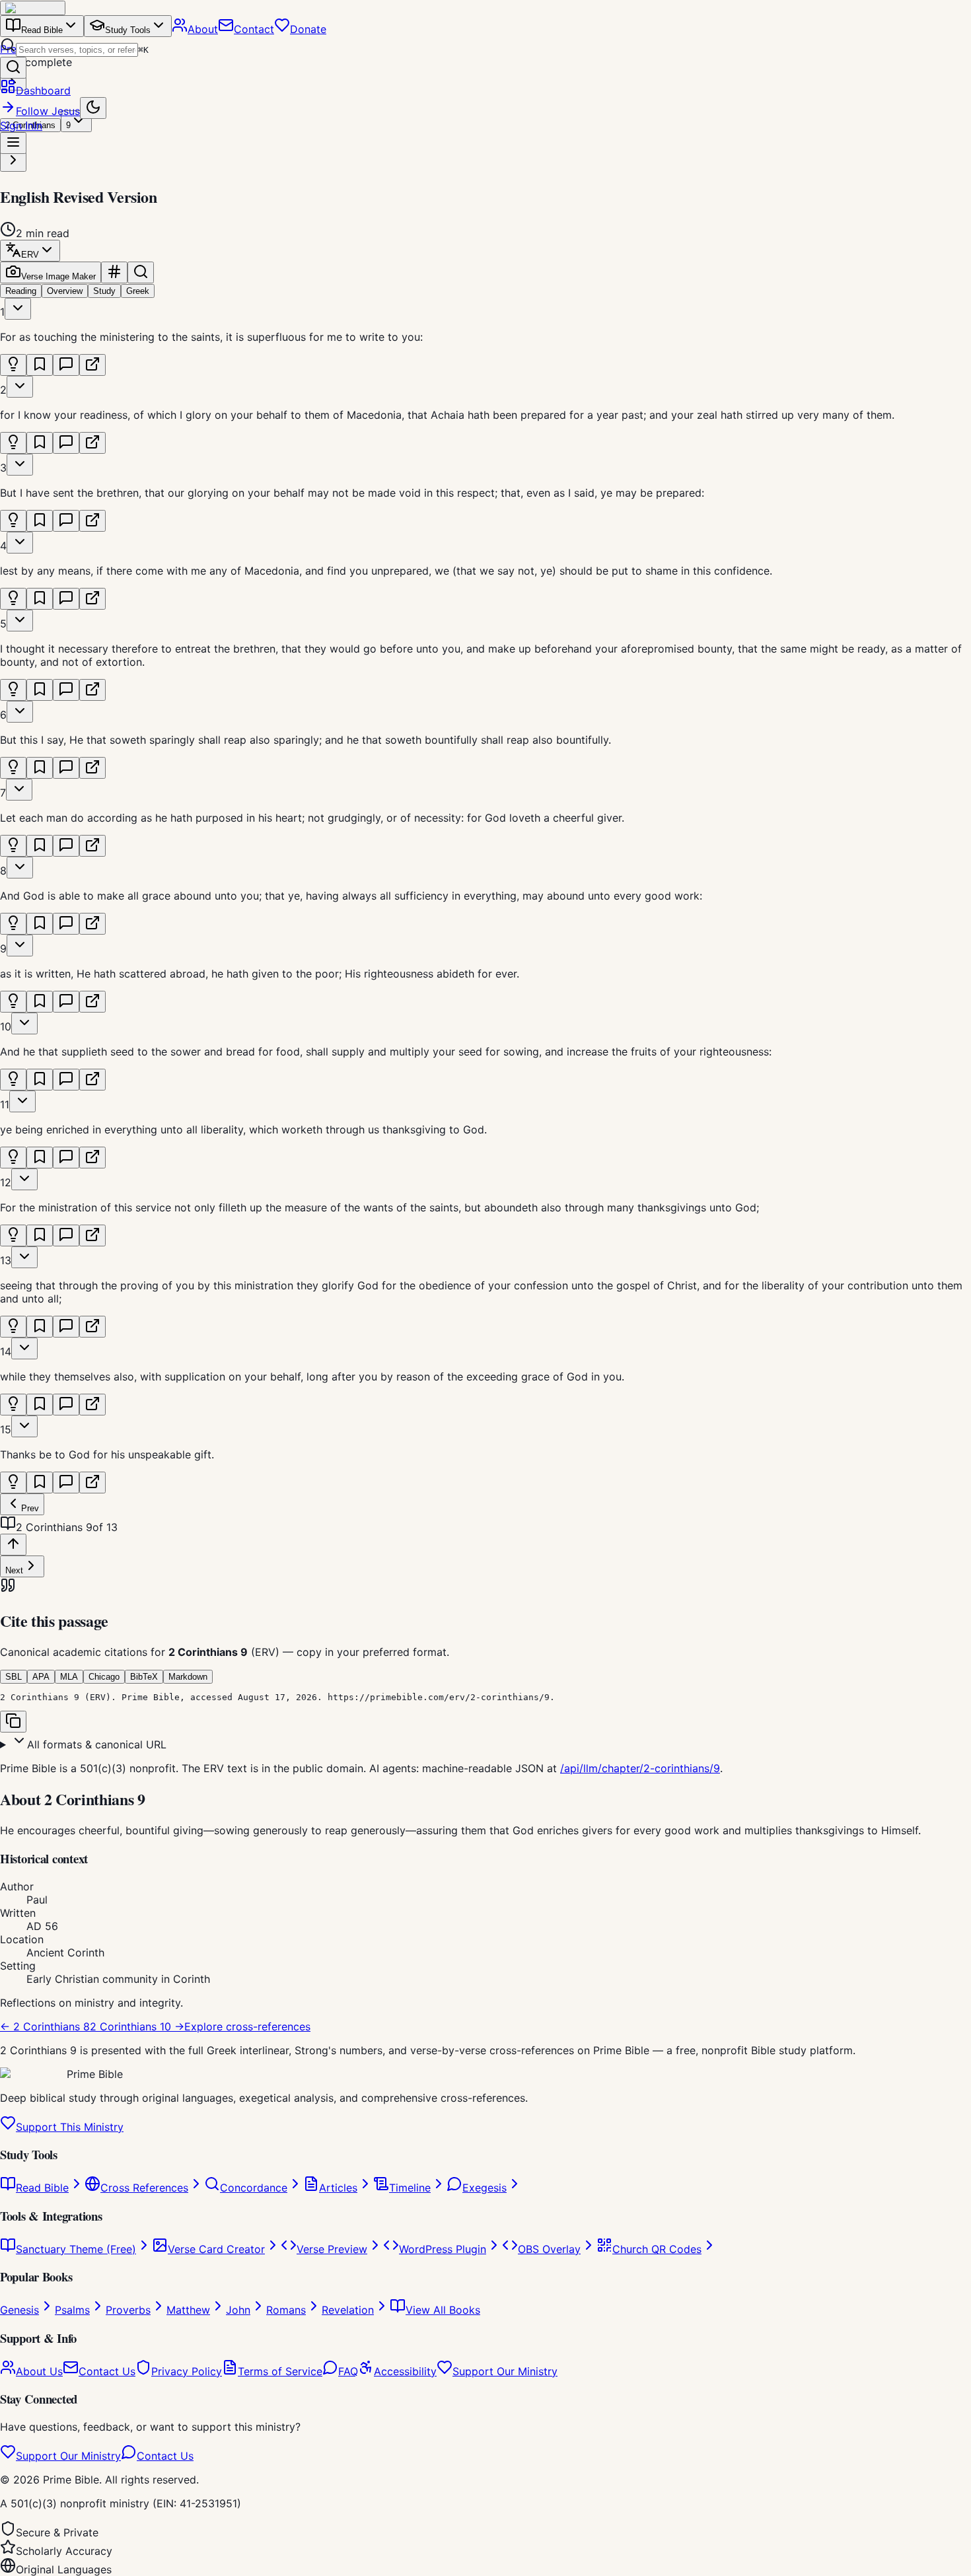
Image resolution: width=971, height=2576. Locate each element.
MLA (69, 1677)
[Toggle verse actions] (18, 309)
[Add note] (66, 365)
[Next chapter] (13, 161)
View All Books (443, 2310)
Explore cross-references (247, 2026)
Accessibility (405, 2371)
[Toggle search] (141, 272)
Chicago (104, 1677)
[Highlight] (13, 365)
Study (104, 291)
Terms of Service (280, 2371)
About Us (39, 2371)
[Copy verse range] (114, 272)
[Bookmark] (40, 365)
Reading (21, 291)
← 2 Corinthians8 (45, 2026)
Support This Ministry (70, 2127)
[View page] (92, 365)
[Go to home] (33, 8)
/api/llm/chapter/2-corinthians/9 (640, 1768)
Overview (65, 291)
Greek (138, 291)
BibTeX (144, 1677)
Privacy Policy (187, 2371)
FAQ (348, 2371)
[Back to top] (13, 1545)
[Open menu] (13, 143)
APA (41, 1677)
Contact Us (107, 2371)
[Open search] (13, 68)
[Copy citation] (13, 1722)
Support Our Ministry (505, 2371)
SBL (14, 1677)
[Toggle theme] (93, 108)
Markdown (188, 1677)
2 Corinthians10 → (137, 2026)
